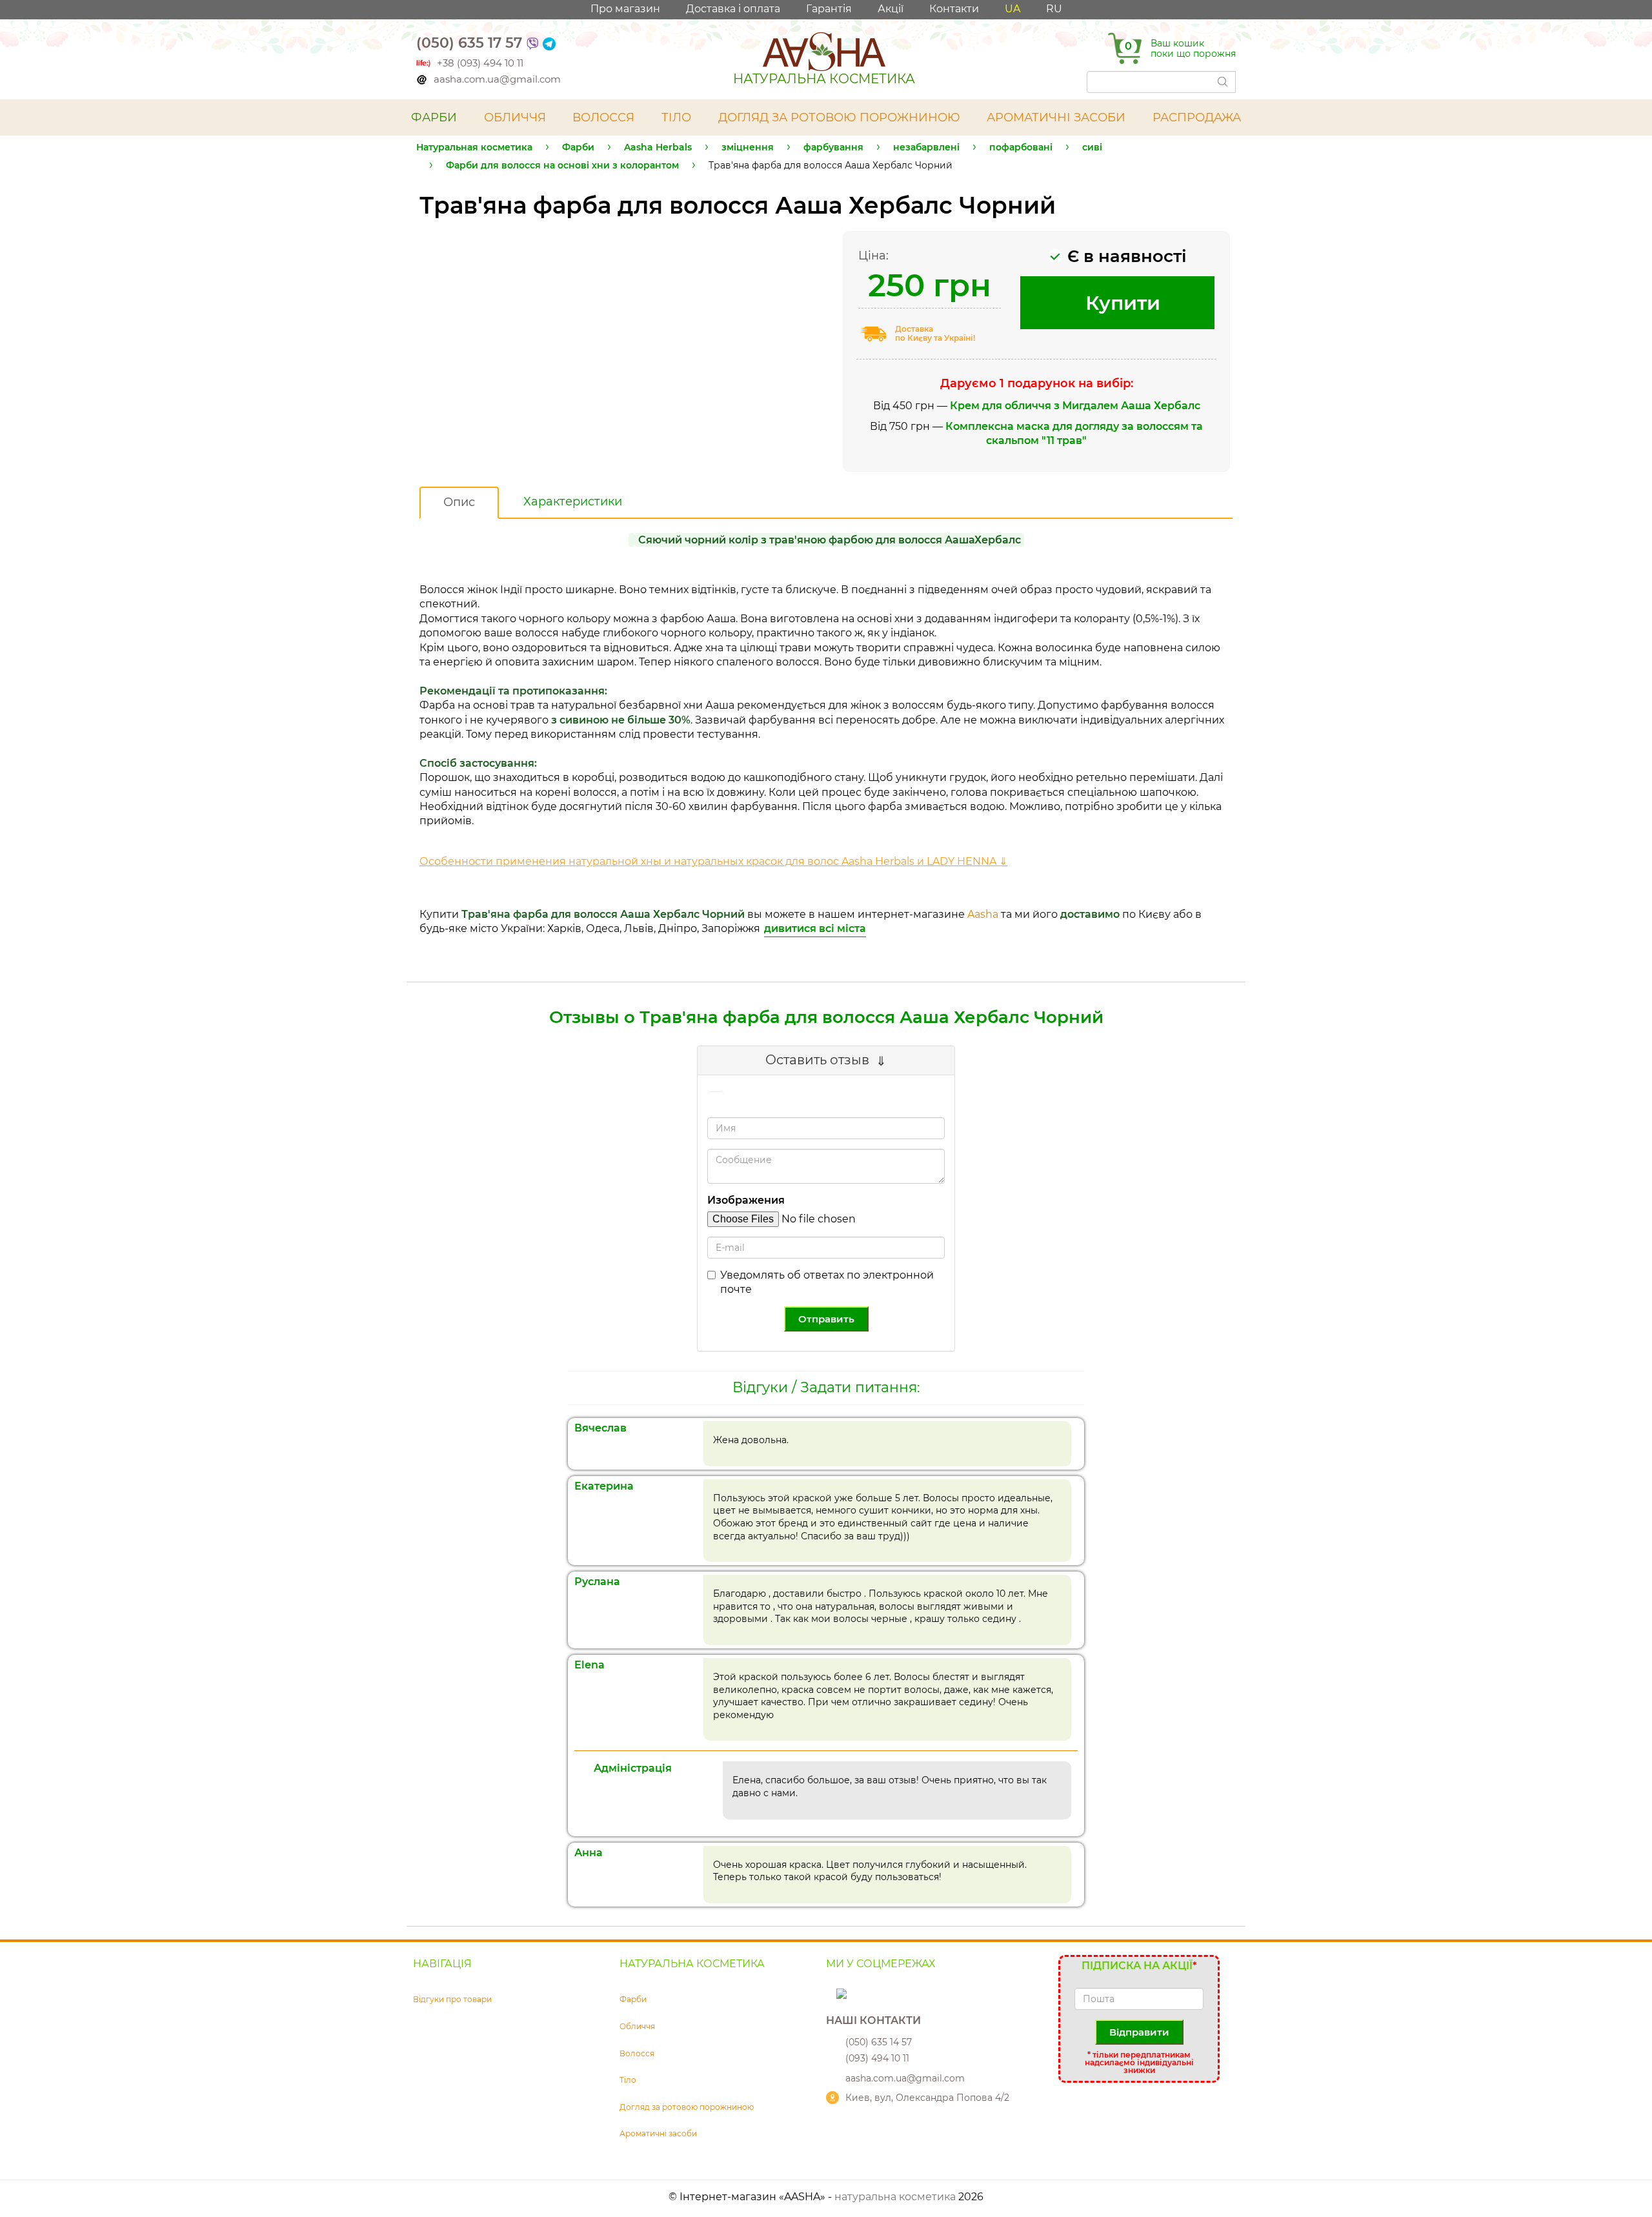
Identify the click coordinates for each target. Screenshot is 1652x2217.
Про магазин (625, 9)
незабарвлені (926, 147)
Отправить (826, 1319)
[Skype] (832, 1993)
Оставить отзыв (817, 1060)
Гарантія (829, 9)
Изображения (746, 1200)
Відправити (1139, 2032)
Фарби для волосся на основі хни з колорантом (562, 165)
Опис (459, 502)
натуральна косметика (895, 2197)
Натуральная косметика (474, 147)
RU (1054, 9)
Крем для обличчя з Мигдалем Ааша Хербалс (1075, 406)
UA (1012, 9)
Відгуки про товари (452, 1999)
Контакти (954, 9)
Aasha (983, 914)
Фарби (578, 147)
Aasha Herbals (658, 147)
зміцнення (748, 147)
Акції (891, 9)
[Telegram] (549, 43)
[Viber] (532, 43)
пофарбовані (1021, 147)
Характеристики (573, 501)
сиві (1092, 147)
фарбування (833, 147)
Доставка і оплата (733, 9)
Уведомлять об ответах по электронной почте (827, 1282)
